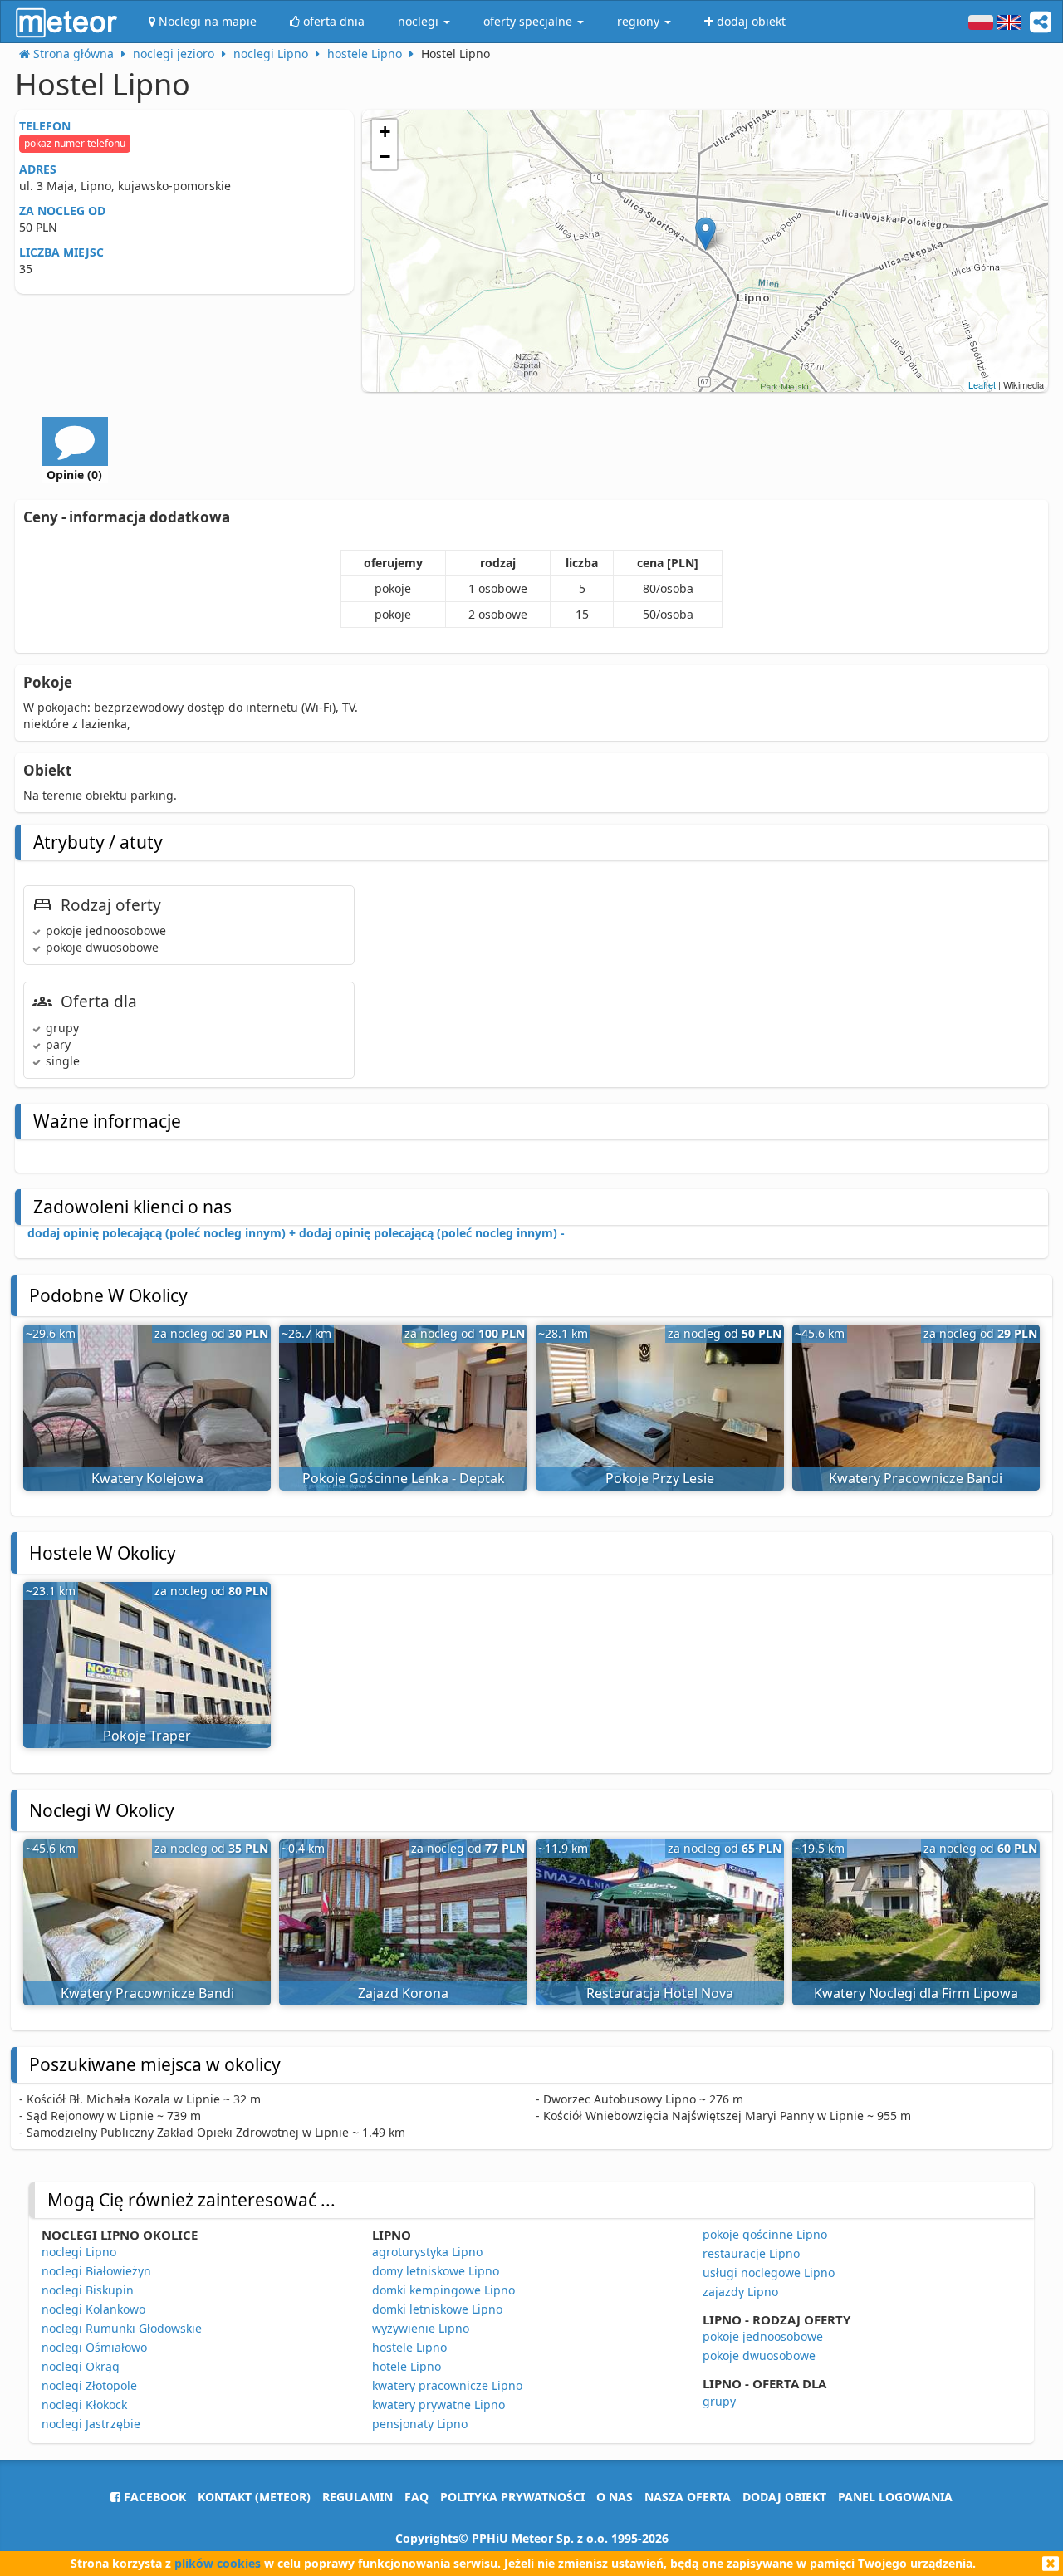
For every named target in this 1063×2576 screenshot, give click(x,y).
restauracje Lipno (751, 2253)
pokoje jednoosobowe (763, 2336)
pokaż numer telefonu (75, 143)
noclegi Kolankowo (93, 2309)
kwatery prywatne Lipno (438, 2405)
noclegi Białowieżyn (96, 2271)
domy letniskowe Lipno (436, 2271)
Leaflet (982, 384)
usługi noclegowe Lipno (769, 2272)
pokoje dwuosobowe (759, 2356)
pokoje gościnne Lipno (765, 2234)
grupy (719, 2401)
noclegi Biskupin (88, 2290)
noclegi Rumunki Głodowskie (122, 2328)
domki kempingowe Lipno (443, 2290)
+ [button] (385, 132)
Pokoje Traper (147, 1736)
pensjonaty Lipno (420, 2424)
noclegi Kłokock (84, 2405)
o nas (615, 2497)
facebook (153, 2497)
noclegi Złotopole (89, 2385)
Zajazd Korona (403, 1993)
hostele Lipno (409, 2347)
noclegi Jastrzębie (91, 2424)
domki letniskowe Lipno (437, 2309)
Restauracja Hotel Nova (660, 1993)
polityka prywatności (512, 2497)
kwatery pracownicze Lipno (447, 2385)
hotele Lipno (407, 2366)
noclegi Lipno (79, 2252)
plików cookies (218, 2563)
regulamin (358, 2497)
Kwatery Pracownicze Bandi (916, 1478)
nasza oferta (688, 2497)
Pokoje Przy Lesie (660, 1478)
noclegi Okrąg (81, 2366)
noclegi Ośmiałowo (94, 2347)
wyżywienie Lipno (421, 2328)
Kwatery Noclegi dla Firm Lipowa (916, 1993)
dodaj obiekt (784, 2497)
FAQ (416, 2497)
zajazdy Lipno (740, 2292)
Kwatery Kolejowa (147, 1478)
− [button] (385, 157)
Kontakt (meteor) (254, 2497)
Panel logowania (895, 2497)
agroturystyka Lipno (427, 2252)
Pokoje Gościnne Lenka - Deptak (404, 1478)
